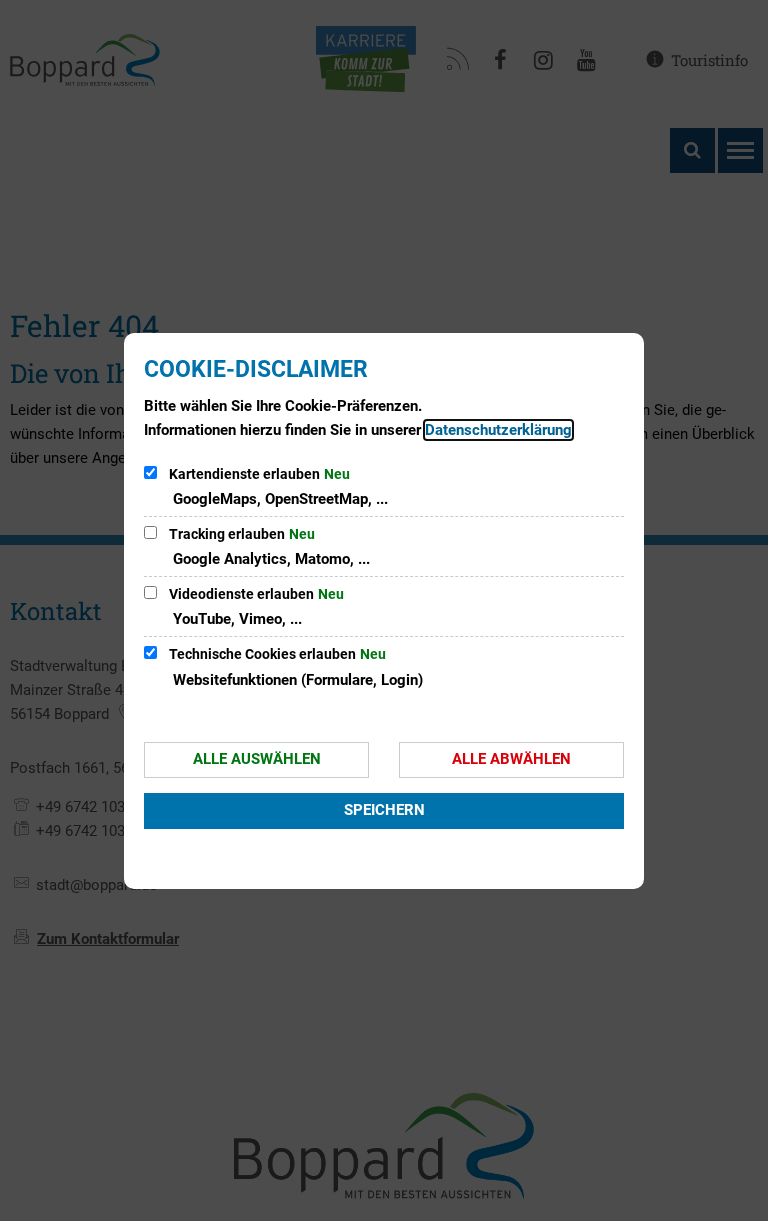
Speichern (384, 810)
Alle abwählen (511, 759)
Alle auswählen (257, 759)
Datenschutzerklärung (498, 430)
